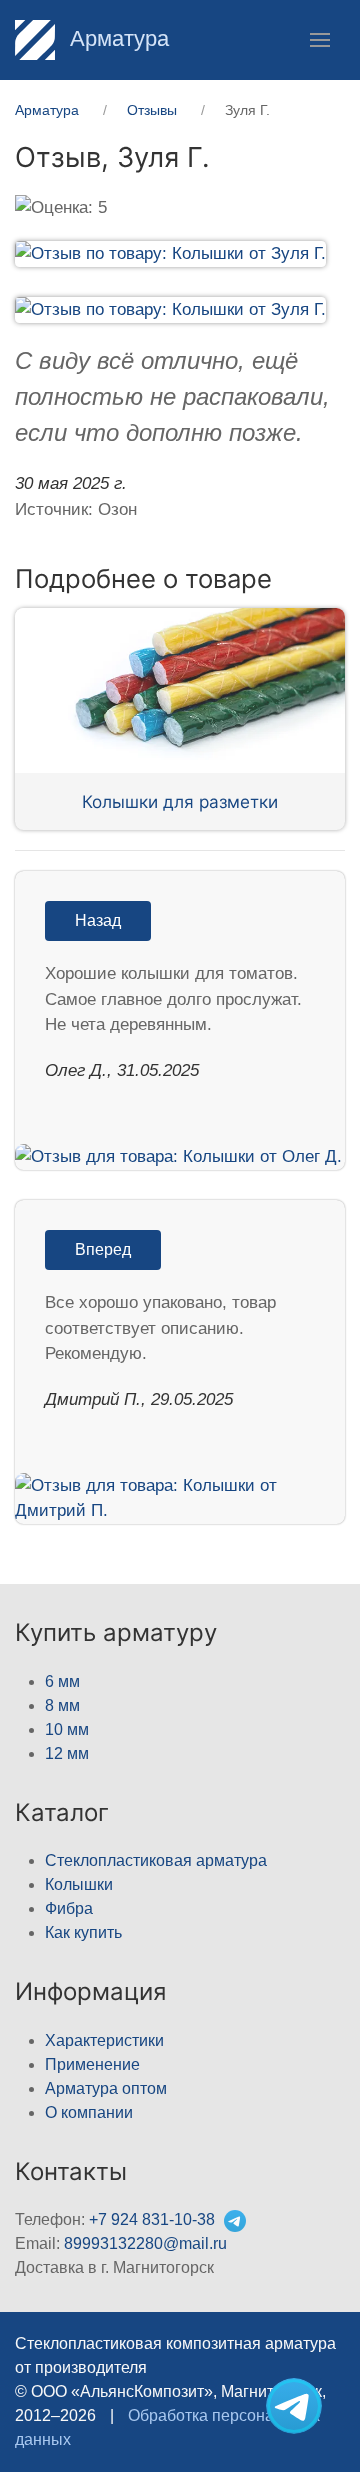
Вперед (103, 1249)
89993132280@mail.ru (145, 2243)
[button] (320, 40)
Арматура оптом (106, 2088)
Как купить (83, 1932)
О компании (89, 2112)
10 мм (67, 1729)
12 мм (67, 1753)
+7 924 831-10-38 (152, 2219)
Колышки (79, 1884)
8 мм (62, 1705)
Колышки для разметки (180, 801)
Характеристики (104, 2040)
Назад (98, 920)
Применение (92, 2064)
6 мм (62, 1681)
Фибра (69, 1908)
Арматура (116, 38)
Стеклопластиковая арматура (156, 1860)
